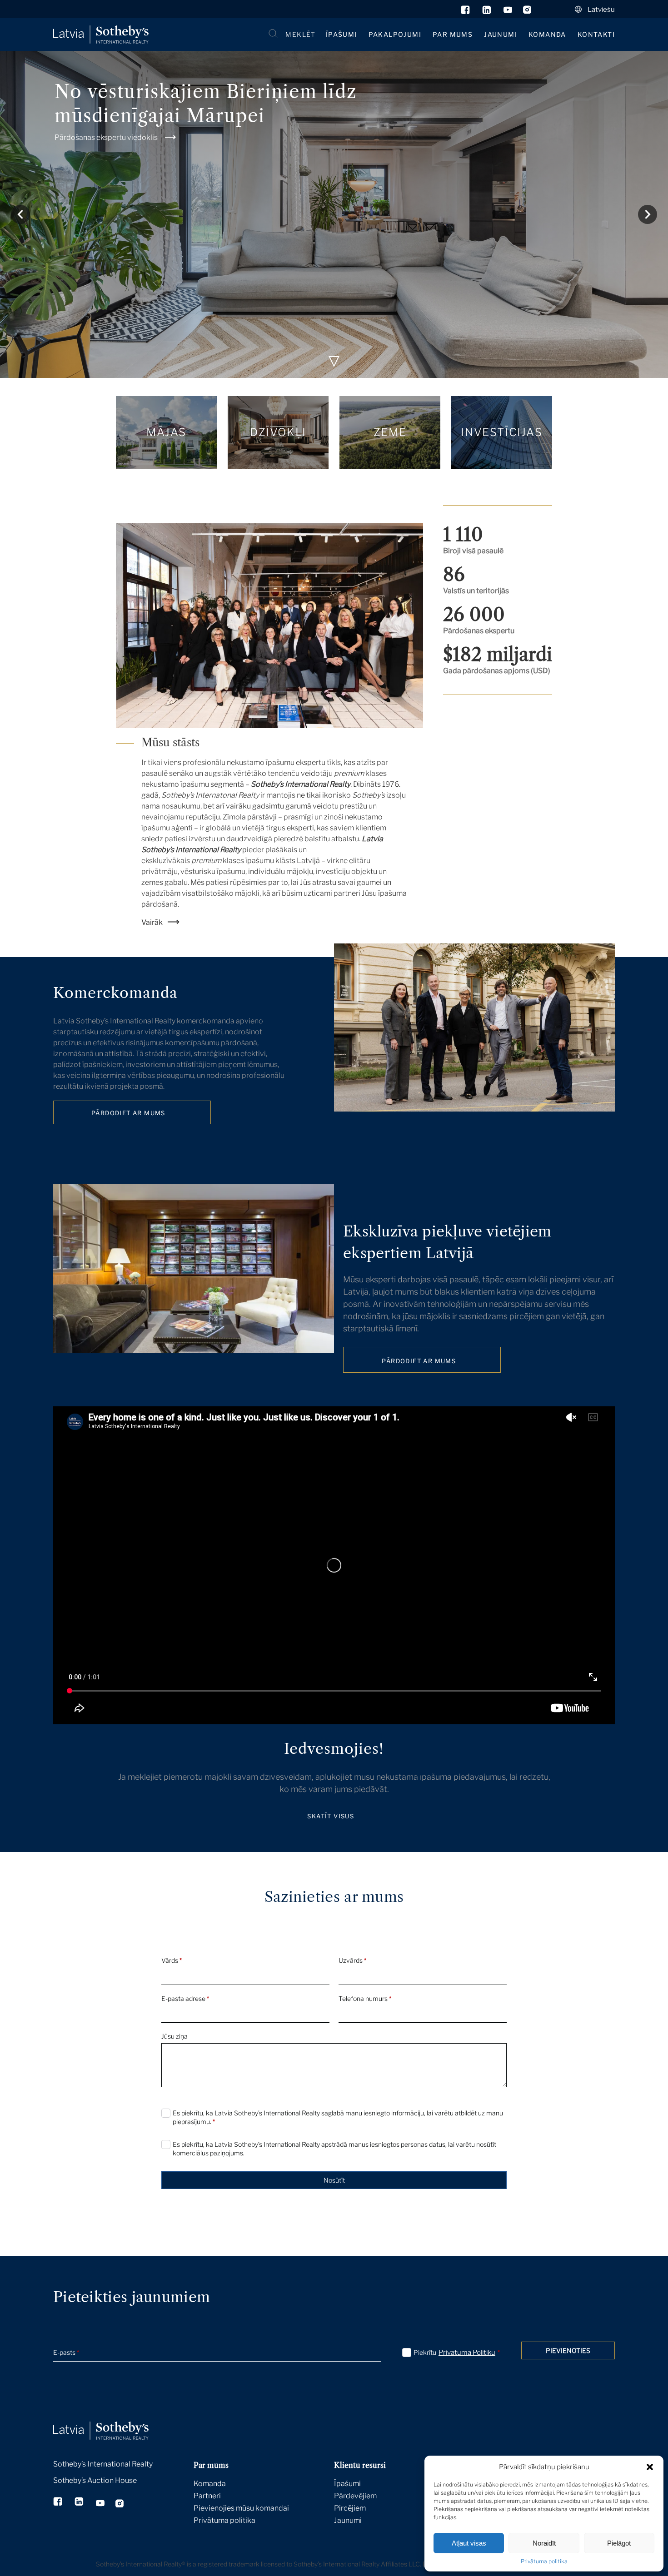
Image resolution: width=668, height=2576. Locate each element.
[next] (648, 214)
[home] (112, 2421)
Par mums (453, 34)
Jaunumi (501, 34)
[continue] (334, 362)
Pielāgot (619, 2543)
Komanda (547, 34)
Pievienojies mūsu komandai (241, 2508)
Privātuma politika (544, 2561)
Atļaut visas (469, 2543)
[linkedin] (487, 12)
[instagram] (527, 12)
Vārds (172, 1960)
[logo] (101, 35)
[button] (650, 2467)
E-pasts (66, 2352)
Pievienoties (568, 2350)
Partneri (207, 2496)
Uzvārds (352, 1960)
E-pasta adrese (185, 1998)
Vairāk (153, 922)
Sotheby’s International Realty (103, 2464)
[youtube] (508, 12)
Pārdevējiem (355, 2496)
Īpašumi (341, 34)
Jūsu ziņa (174, 2036)
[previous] (20, 214)
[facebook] (466, 12)
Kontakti (596, 34)
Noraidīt (544, 2543)
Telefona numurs (365, 1998)
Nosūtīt (334, 2180)
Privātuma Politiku (467, 2353)
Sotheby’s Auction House (95, 2480)
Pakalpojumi (395, 34)
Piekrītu (457, 2353)
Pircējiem (350, 2508)
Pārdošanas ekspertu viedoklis (106, 137)
